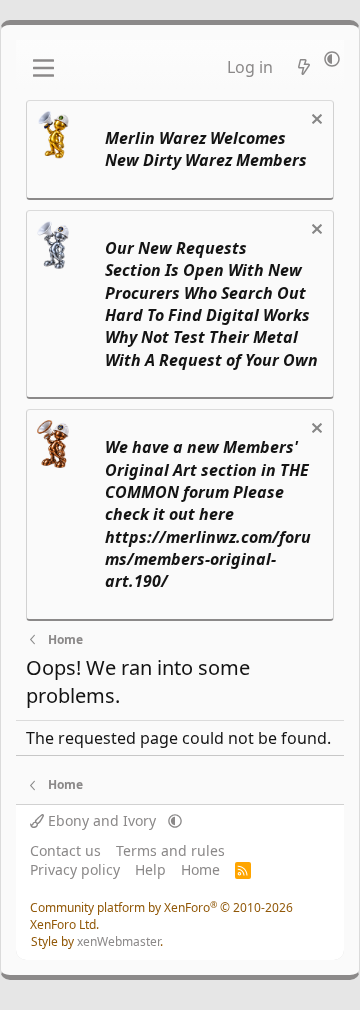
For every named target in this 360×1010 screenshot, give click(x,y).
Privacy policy (75, 869)
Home (200, 869)
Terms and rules (170, 850)
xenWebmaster (118, 941)
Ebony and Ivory (102, 820)
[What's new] (303, 67)
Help (150, 869)
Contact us (65, 850)
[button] (332, 59)
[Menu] (43, 68)
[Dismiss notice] (314, 121)
